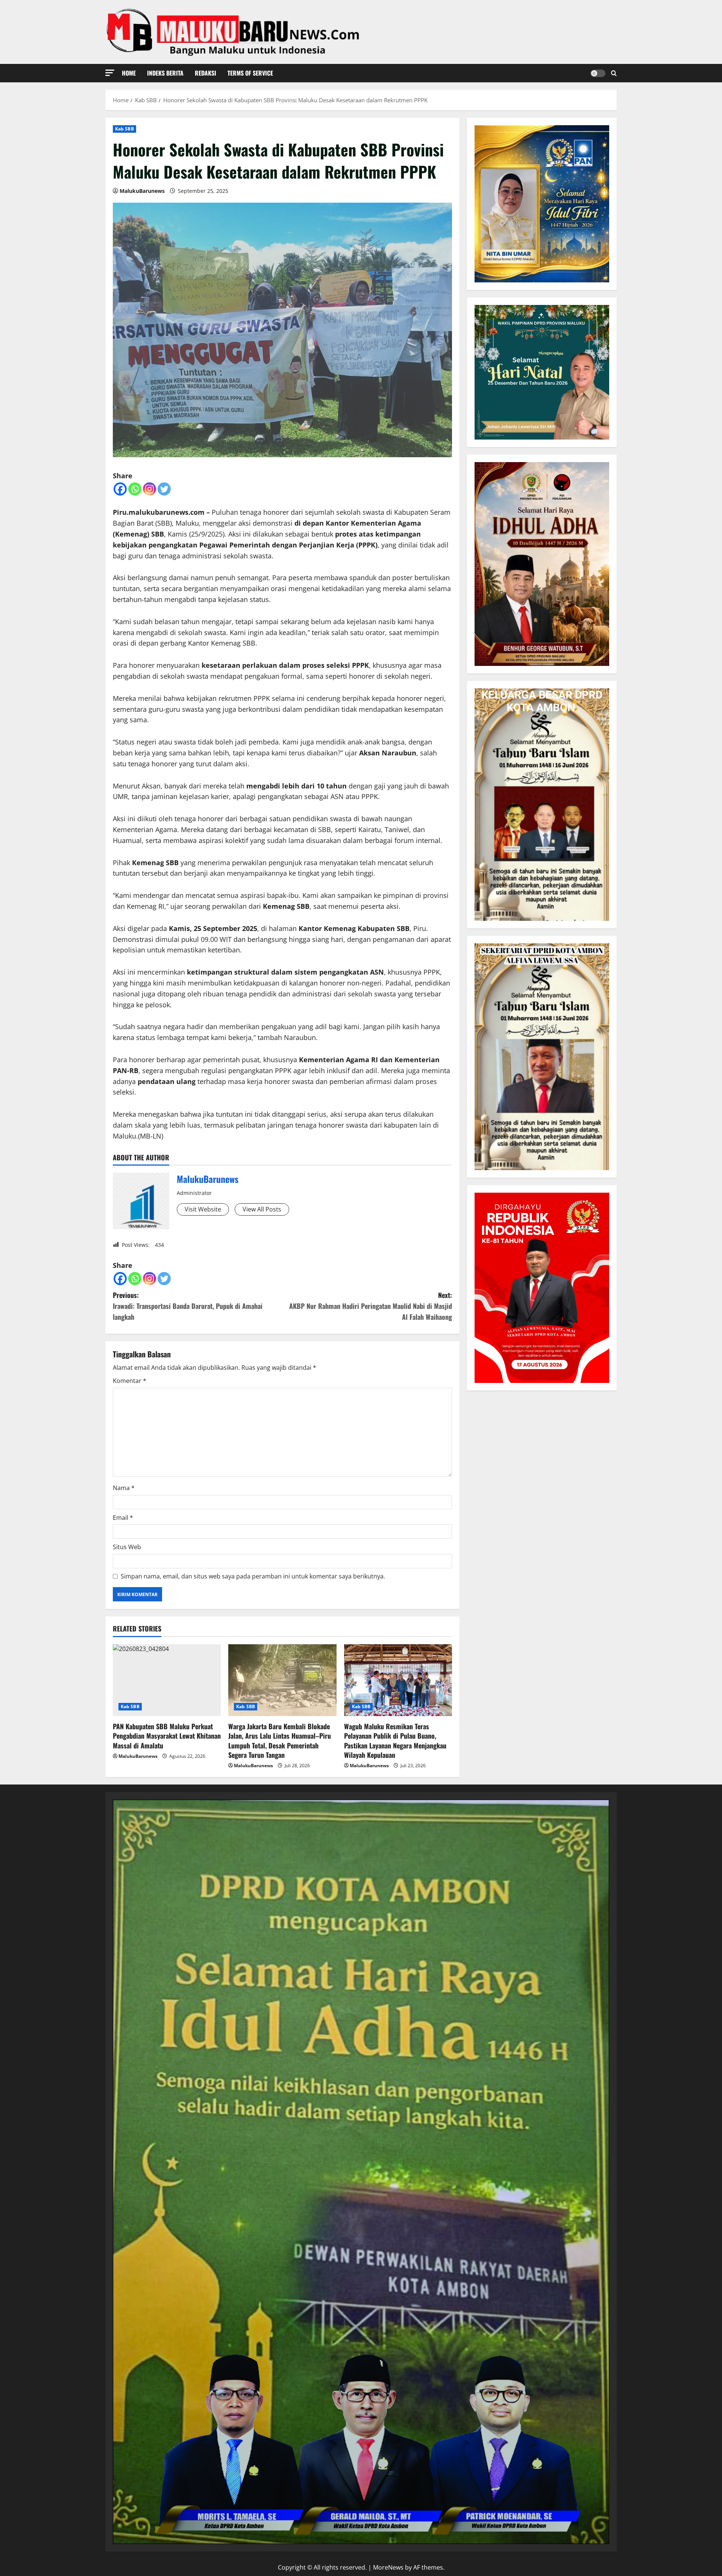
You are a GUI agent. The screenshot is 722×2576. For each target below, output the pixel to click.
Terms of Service (250, 73)
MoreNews (388, 2567)
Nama (124, 1488)
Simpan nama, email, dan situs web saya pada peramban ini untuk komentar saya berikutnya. (253, 1576)
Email (123, 1518)
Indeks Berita (165, 73)
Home (129, 73)
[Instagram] (149, 489)
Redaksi (206, 73)
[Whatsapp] (135, 489)
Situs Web (127, 1547)
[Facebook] (120, 489)
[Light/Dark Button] (598, 73)
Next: (371, 1306)
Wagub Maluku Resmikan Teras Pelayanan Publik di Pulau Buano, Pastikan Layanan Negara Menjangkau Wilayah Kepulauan (395, 1741)
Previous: (188, 1306)
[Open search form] (614, 73)
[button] (110, 73)
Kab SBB (124, 129)
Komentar (130, 1381)
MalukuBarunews (142, 191)
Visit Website (203, 1209)
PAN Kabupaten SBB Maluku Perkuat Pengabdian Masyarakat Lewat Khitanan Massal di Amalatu (167, 1736)
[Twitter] (164, 489)
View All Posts (262, 1209)
